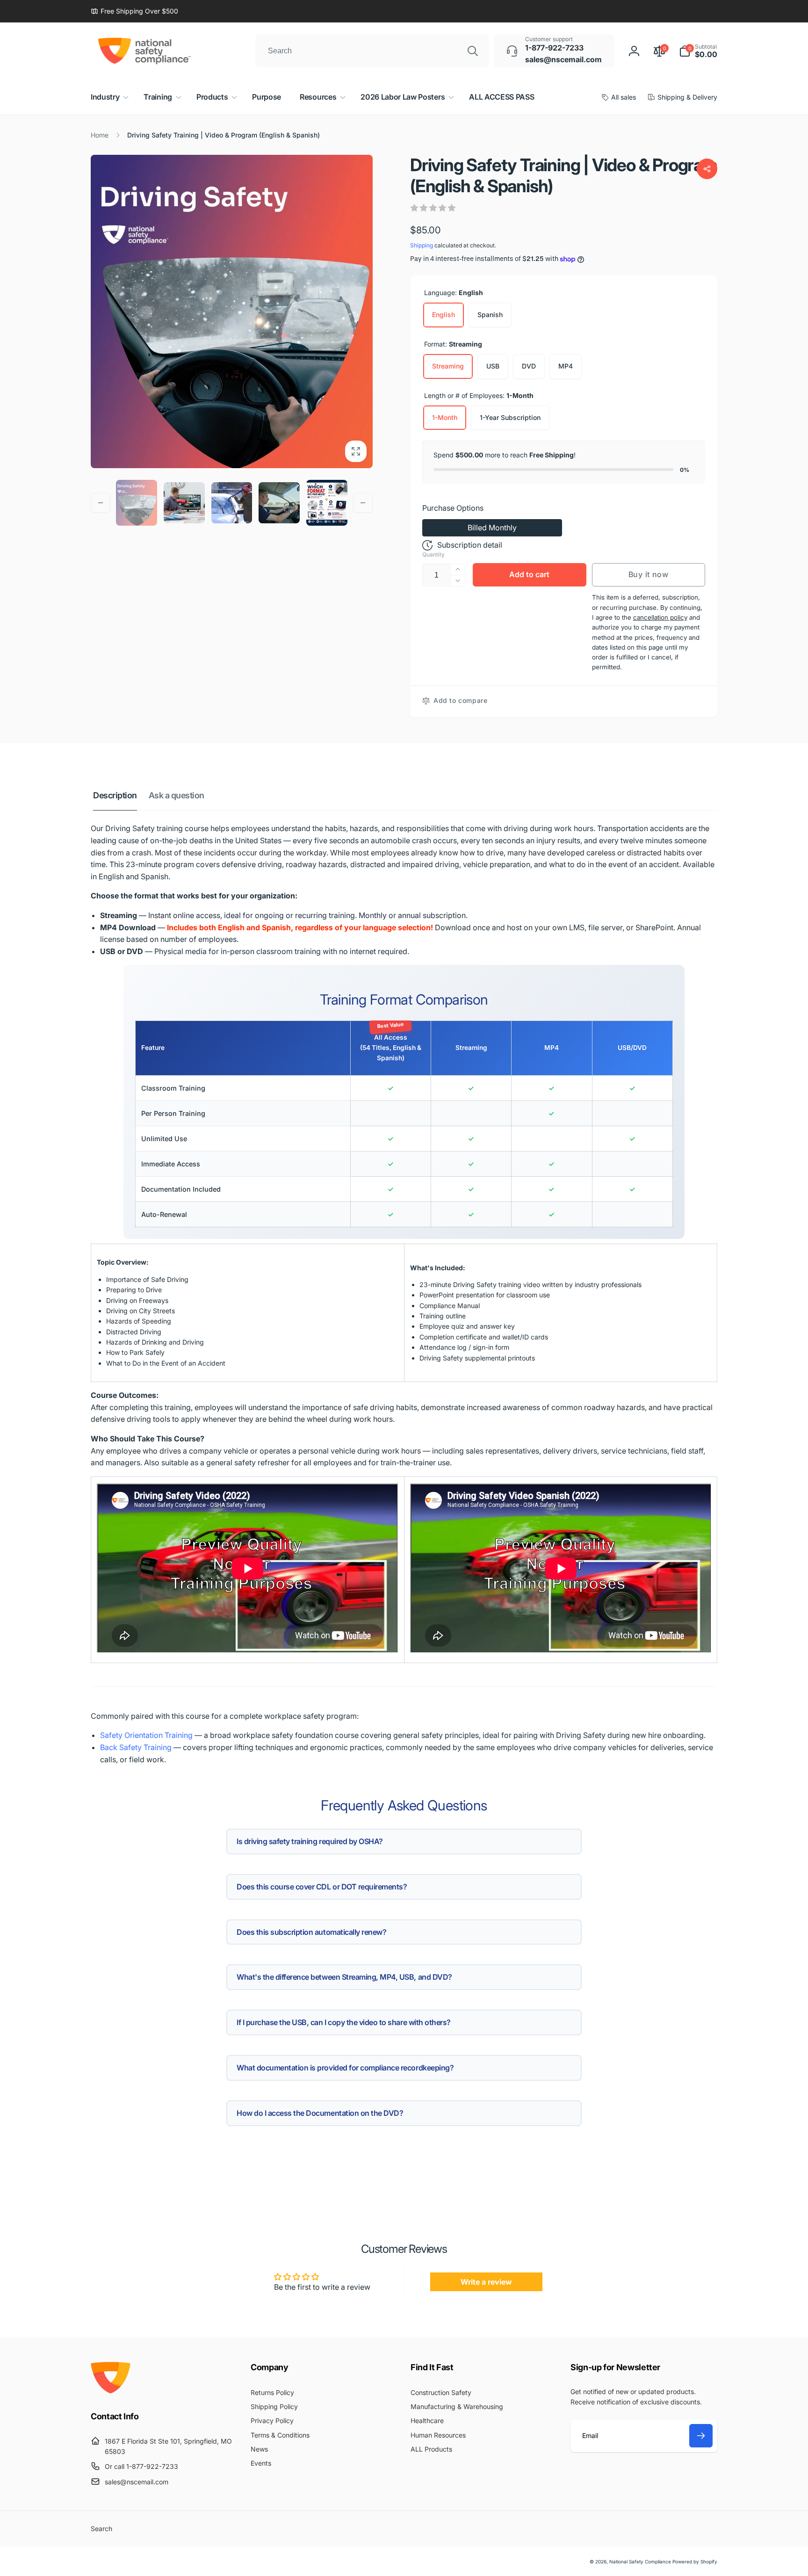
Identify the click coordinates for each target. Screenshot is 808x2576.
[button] (698, 51)
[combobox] (372, 51)
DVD (529, 366)
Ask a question (177, 795)
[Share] (707, 169)
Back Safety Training (136, 1747)
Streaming (448, 366)
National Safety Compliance (640, 2562)
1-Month (445, 417)
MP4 (566, 366)
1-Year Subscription (510, 417)
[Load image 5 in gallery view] (327, 503)
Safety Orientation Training (146, 1735)
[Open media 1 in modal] (232, 311)
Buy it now (649, 574)
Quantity (433, 554)
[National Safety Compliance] (111, 2391)
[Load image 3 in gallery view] (232, 503)
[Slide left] (101, 503)
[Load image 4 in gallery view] (279, 503)
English (444, 315)
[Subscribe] (701, 2436)
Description (115, 795)
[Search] (473, 51)
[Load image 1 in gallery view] (137, 503)
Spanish (490, 315)
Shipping (422, 245)
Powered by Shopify (695, 2562)
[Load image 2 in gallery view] (184, 503)
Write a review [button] (486, 2282)
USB (493, 366)
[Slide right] (363, 503)
